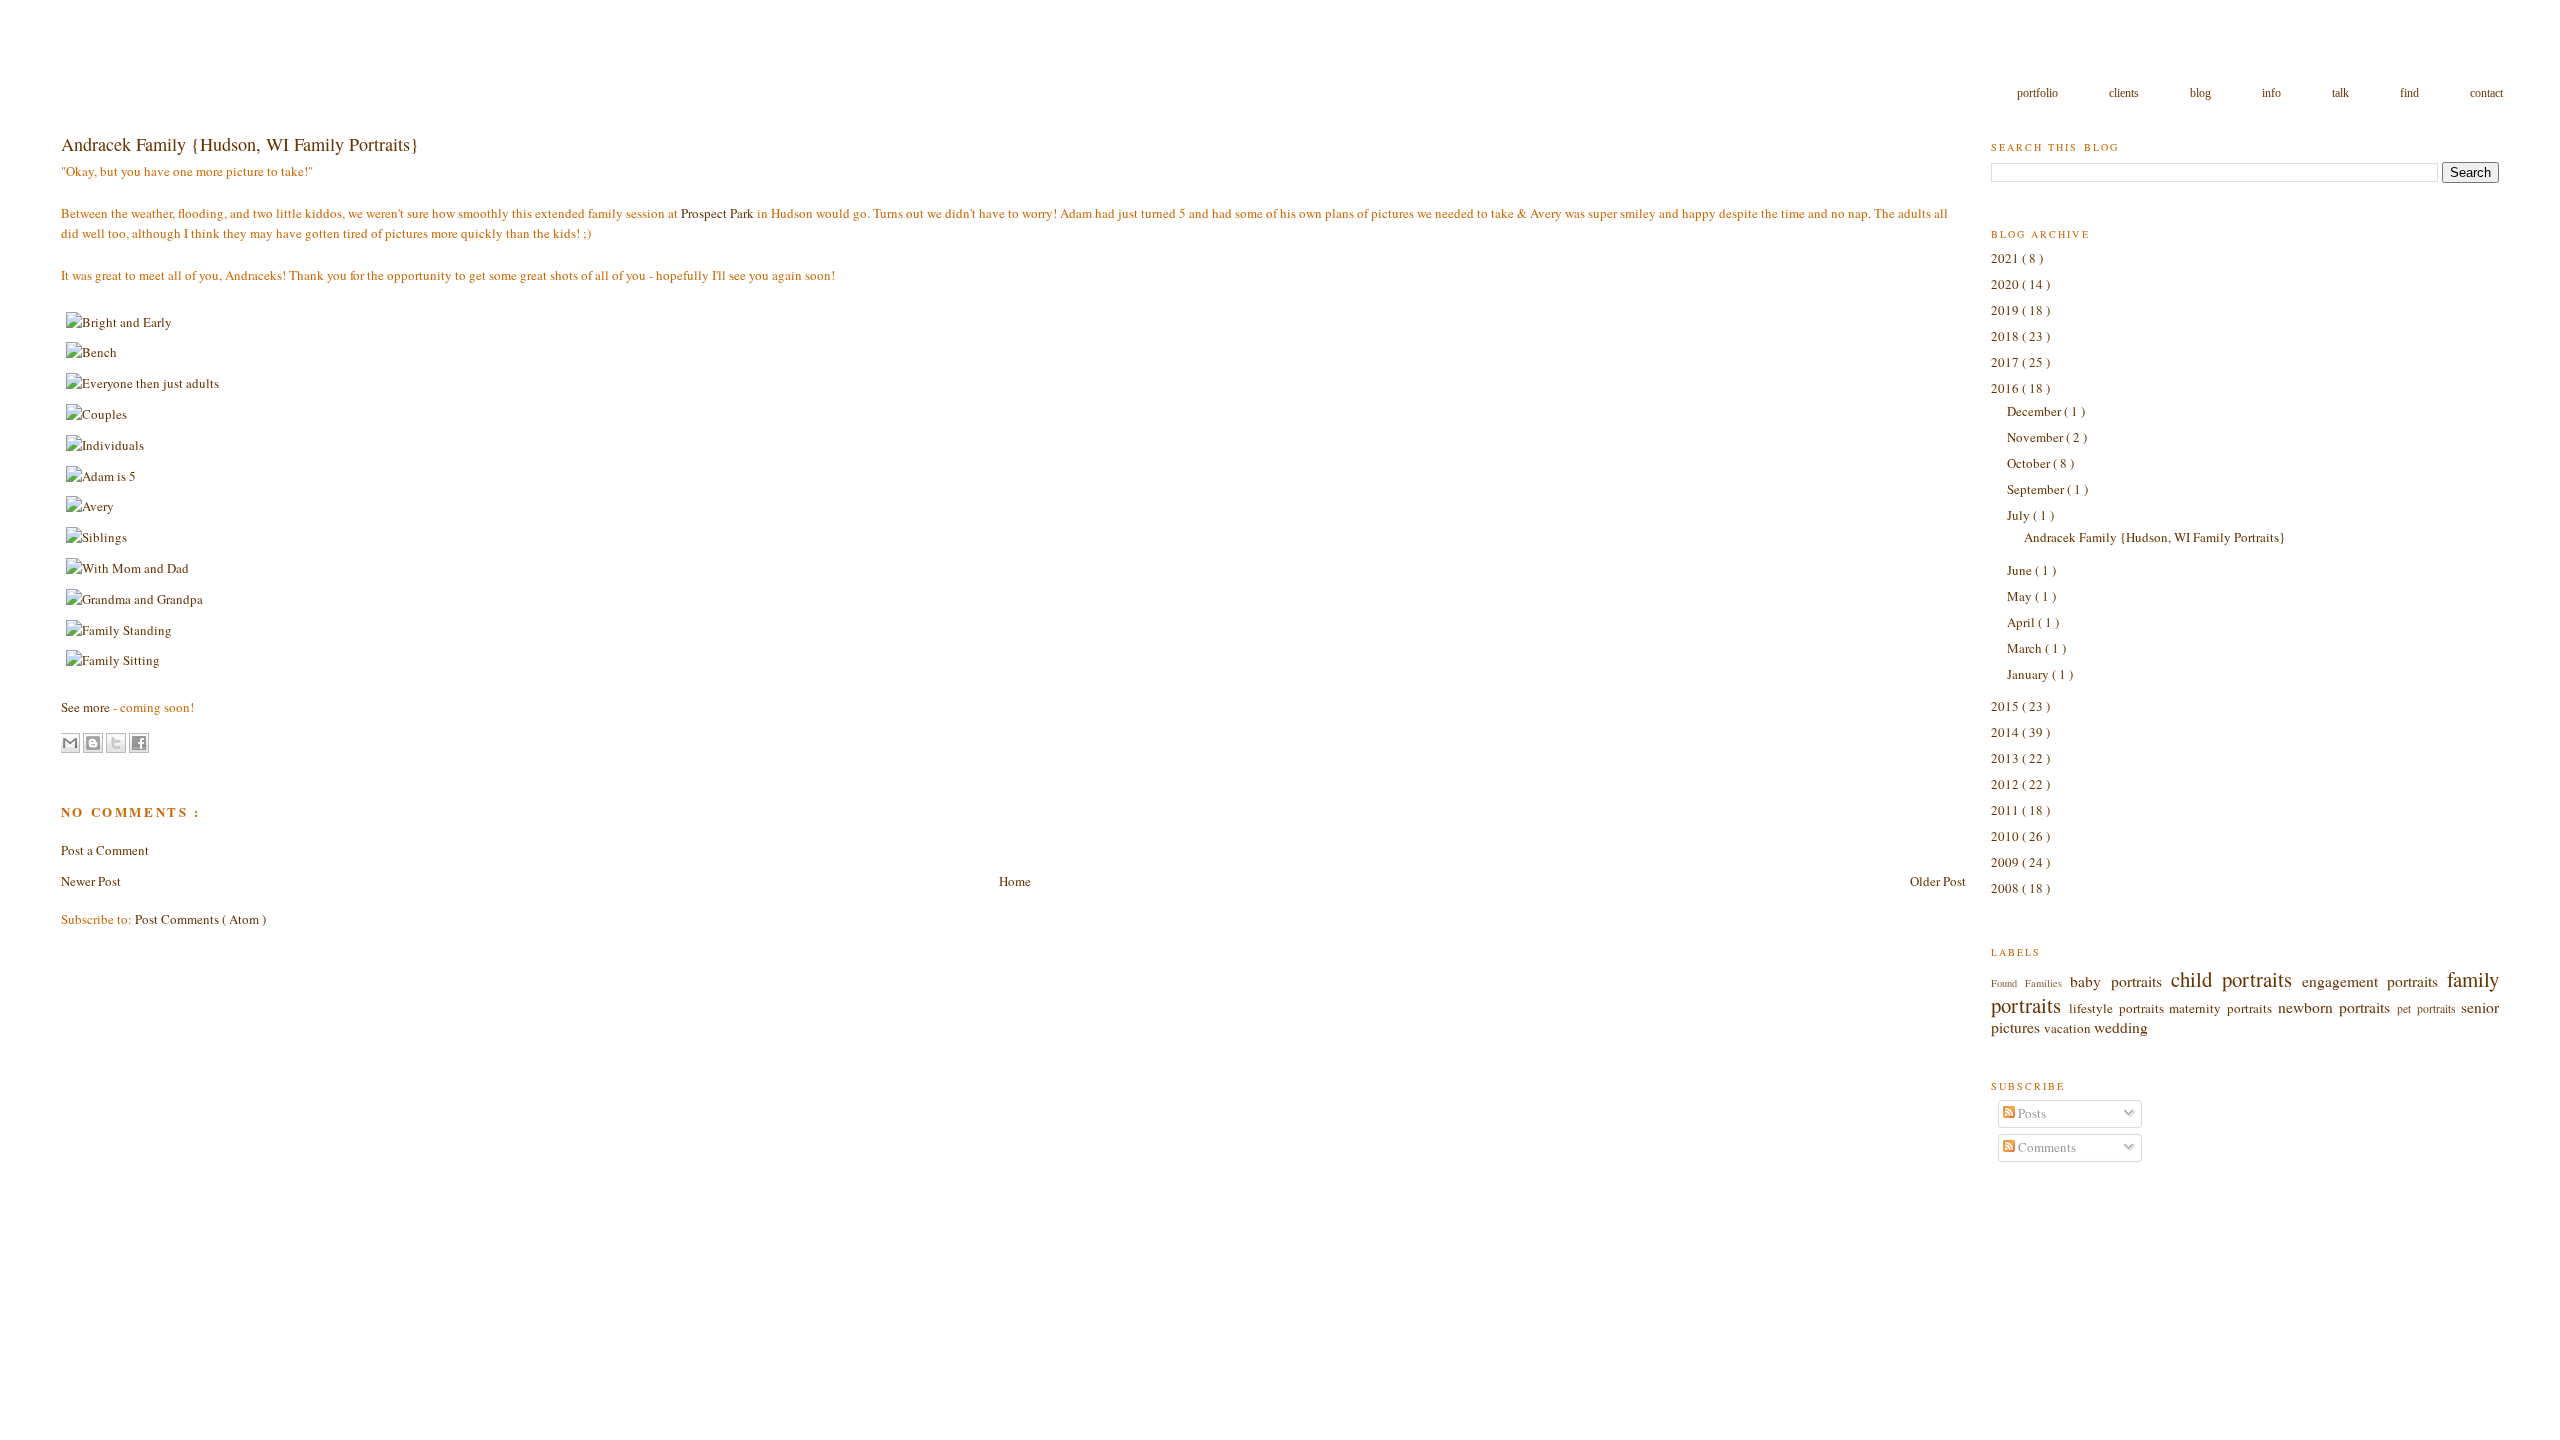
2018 (2006, 336)
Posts (2030, 1113)
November (2036, 437)
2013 (2006, 758)
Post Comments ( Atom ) (200, 919)
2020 (2006, 284)
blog (2202, 93)
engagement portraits (2374, 981)
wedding (2121, 1027)
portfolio (2039, 93)
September (2037, 489)
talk (2342, 93)
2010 (2006, 836)
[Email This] (70, 743)
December (2035, 411)
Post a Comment (105, 850)
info (2273, 93)
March (2026, 648)
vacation (2069, 1028)
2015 (2006, 706)
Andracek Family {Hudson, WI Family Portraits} (2154, 537)
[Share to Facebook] (139, 743)
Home (1015, 881)
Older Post (1938, 881)
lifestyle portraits (2119, 1008)
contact (2486, 93)
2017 (2006, 362)
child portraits (2236, 979)
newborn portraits (2337, 1007)
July (2020, 515)
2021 (2006, 258)
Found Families (2030, 983)
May (2021, 596)
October (2030, 463)
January (2029, 674)
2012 (2006, 784)
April (2022, 622)
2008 (2006, 888)
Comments (2045, 1147)
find (2411, 93)
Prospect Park (717, 213)
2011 (2006, 810)
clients (2125, 93)
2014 (2006, 732)
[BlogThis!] (93, 743)
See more (85, 707)
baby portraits (2120, 981)
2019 (2006, 310)
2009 (2006, 862)
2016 (2006, 388)
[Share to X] (116, 743)
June (2021, 570)
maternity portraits (2223, 1008)
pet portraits (2429, 1008)
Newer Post (91, 881)
